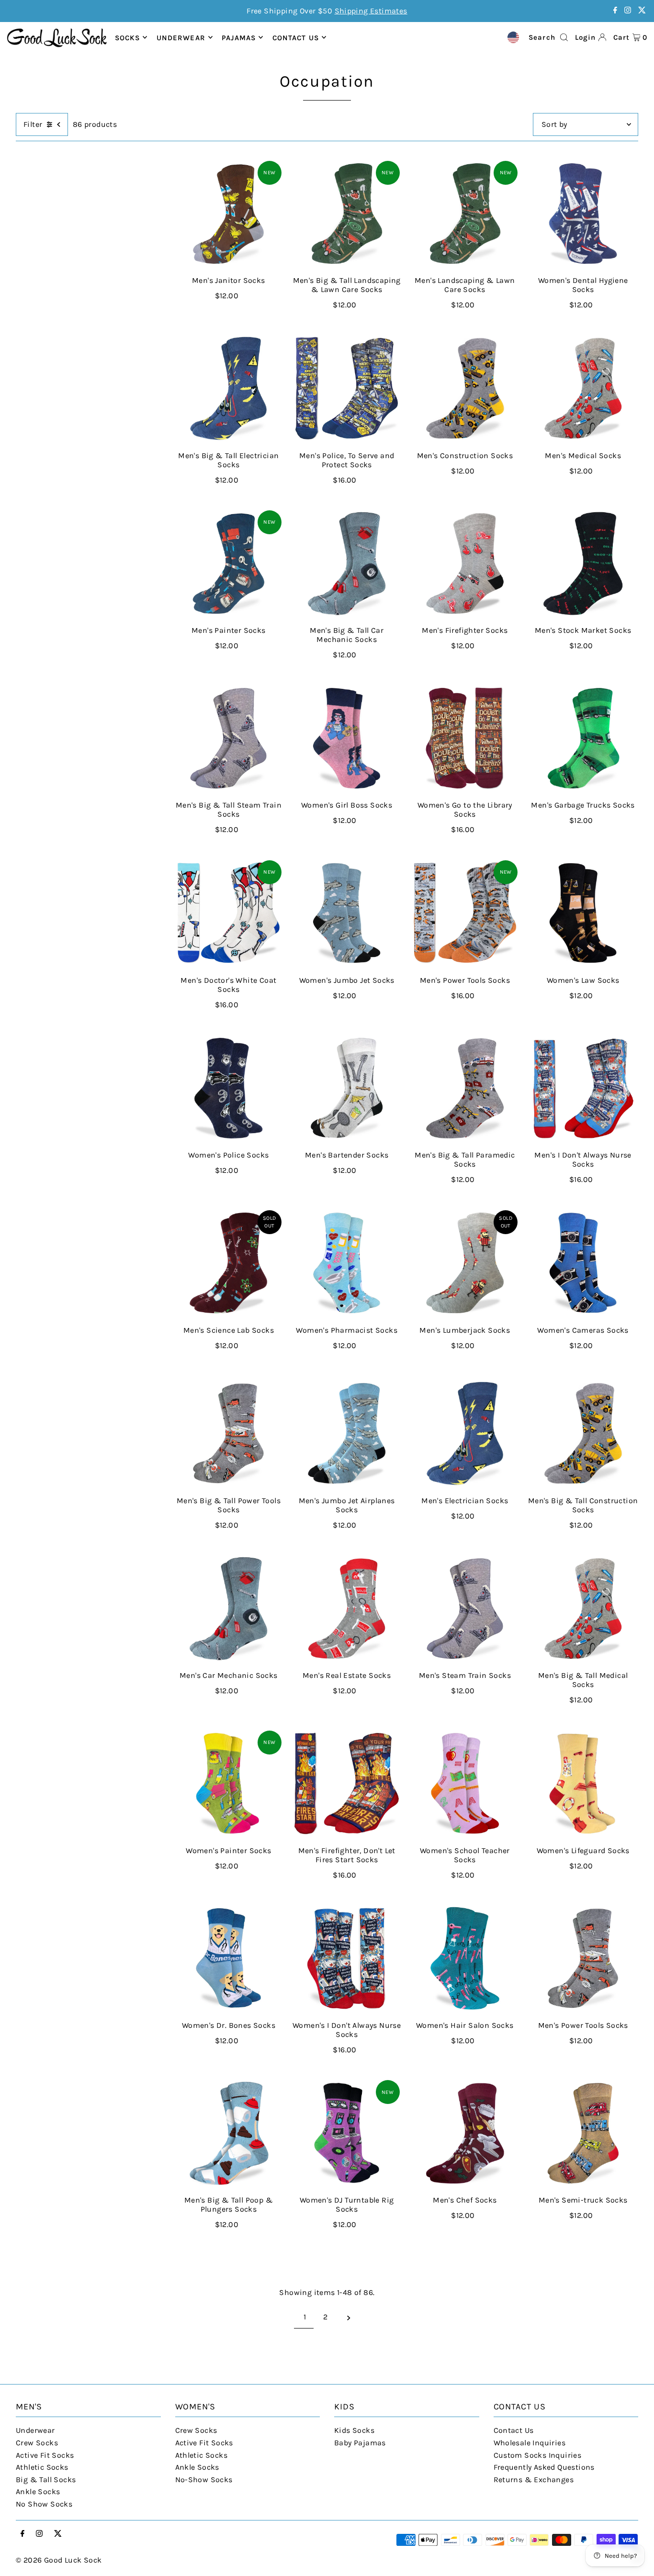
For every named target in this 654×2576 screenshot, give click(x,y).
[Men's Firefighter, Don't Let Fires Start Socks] (347, 1783)
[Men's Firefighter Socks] (465, 563)
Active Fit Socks (45, 2455)
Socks (128, 37)
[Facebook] (615, 11)
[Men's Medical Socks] (583, 388)
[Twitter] (642, 11)
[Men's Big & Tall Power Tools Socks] (229, 1434)
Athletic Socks (42, 2467)
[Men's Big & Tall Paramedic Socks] (465, 1088)
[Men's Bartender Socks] (347, 1088)
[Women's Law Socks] (583, 913)
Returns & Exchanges (534, 2480)
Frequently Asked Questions (544, 2467)
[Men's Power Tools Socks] (465, 913)
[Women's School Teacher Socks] (465, 1783)
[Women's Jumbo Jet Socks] (347, 913)
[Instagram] (628, 11)
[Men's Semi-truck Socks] (583, 2133)
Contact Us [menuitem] (296, 37)
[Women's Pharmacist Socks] (347, 1263)
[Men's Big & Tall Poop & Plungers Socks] (229, 2133)
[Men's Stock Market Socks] (583, 563)
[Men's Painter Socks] (229, 563)
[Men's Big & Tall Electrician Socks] (229, 388)
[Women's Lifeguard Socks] (583, 1783)
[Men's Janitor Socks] (229, 214)
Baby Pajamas (360, 2443)
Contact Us (514, 2430)
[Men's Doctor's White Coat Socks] (229, 913)
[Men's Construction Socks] (465, 388)
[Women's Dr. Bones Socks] (229, 1958)
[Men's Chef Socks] (465, 2133)
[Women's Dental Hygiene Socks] (583, 214)
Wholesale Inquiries (530, 2443)
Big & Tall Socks (46, 2480)
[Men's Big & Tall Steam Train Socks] (229, 738)
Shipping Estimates (371, 11)
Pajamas (239, 37)
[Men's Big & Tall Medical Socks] (583, 1608)
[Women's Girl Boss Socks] (347, 738)
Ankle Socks (38, 2492)
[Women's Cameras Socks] (583, 1263)
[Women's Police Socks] (229, 1088)
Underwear (181, 37)
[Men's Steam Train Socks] (465, 1608)
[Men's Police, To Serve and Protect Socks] (347, 388)
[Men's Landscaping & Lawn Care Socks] (465, 214)
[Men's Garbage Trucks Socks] (583, 738)
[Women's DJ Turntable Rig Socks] (347, 2133)
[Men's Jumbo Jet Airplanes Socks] (347, 1434)
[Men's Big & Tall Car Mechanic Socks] (347, 563)
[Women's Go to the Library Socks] (465, 738)
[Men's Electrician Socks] (465, 1434)
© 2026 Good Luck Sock (59, 2560)
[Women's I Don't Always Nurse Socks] (347, 1958)
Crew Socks (37, 2443)
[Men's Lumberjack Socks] (465, 1263)
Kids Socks (354, 2430)
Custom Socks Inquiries (538, 2455)
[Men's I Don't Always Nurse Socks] (583, 1088)
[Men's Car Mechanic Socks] (229, 1608)
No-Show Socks (204, 2480)
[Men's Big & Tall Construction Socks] (583, 1434)
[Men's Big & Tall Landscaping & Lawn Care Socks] (347, 214)
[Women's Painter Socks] (229, 1783)
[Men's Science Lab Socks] (229, 1263)
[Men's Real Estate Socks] (347, 1608)
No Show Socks (44, 2504)
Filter (33, 124)
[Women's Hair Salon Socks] (465, 1958)
